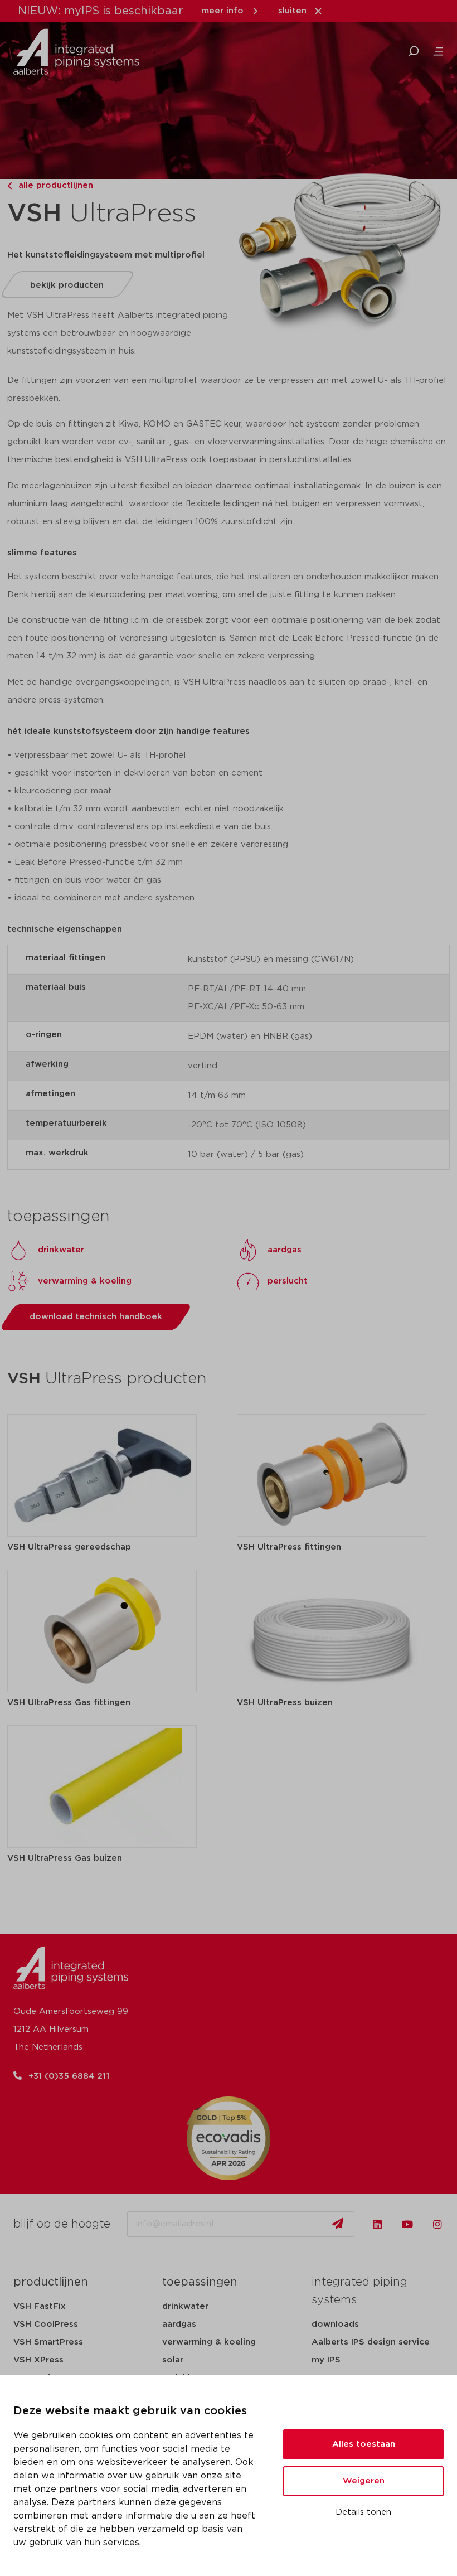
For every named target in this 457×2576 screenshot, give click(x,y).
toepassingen (200, 2282)
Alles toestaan (364, 2444)
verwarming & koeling (209, 2342)
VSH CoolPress (46, 2324)
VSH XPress (38, 2360)
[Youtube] (407, 2224)
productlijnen (51, 2282)
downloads (335, 2324)
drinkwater (185, 2306)
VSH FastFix (40, 2306)
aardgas (179, 2324)
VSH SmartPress (48, 2342)
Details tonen (363, 2512)
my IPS (326, 2360)
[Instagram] (437, 2224)
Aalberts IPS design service (371, 2342)
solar (173, 2360)
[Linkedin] (377, 2224)
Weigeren (364, 2481)
